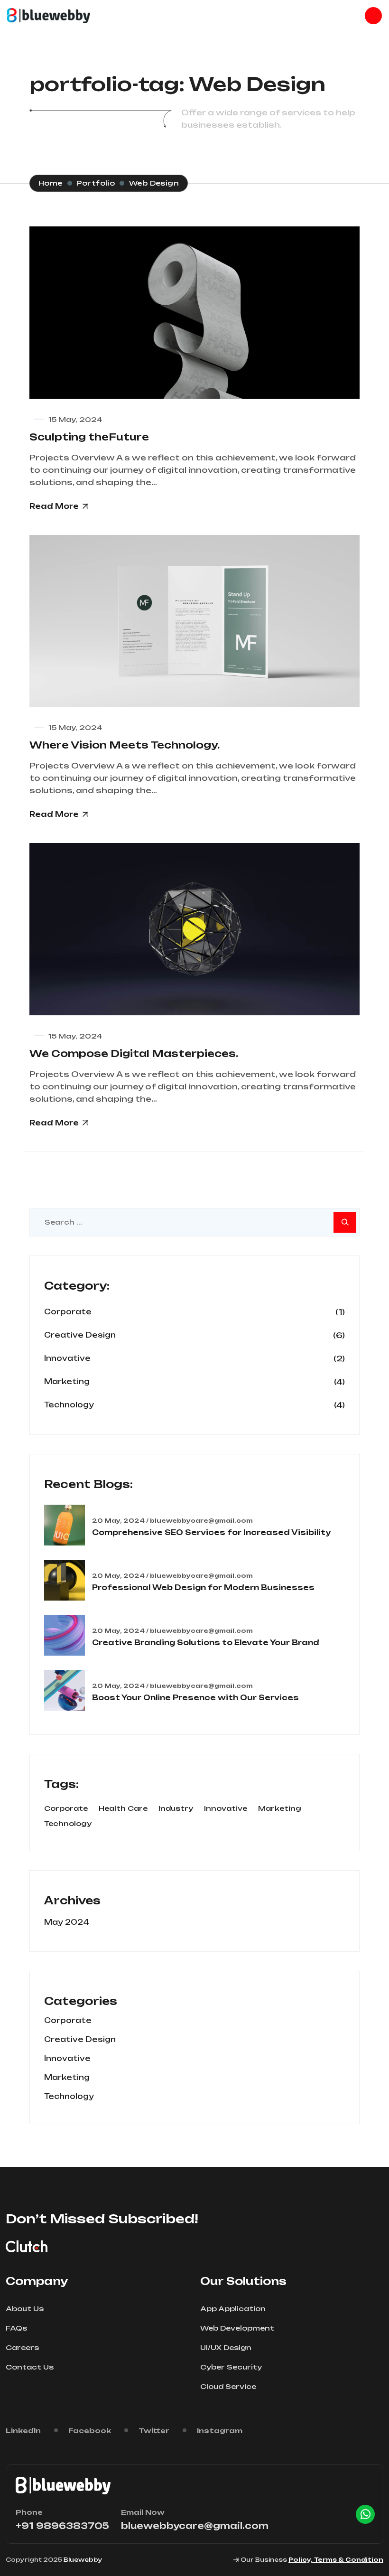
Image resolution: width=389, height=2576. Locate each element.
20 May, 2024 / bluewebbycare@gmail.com (172, 1521)
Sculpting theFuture (89, 437)
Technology (69, 1405)
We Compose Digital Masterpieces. (134, 1054)
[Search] (345, 1222)
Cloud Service (228, 2386)
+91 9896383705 (62, 2526)
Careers (22, 2347)
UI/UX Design (226, 2347)
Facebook (90, 2431)
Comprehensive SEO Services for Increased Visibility (211, 1532)
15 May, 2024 (75, 419)
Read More (54, 506)
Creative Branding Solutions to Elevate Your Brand (206, 1643)
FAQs (16, 2328)
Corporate (68, 1312)
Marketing (67, 1382)
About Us (25, 2309)
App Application (233, 2309)
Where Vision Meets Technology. (125, 745)
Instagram (220, 2431)
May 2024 (67, 1922)
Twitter (154, 2431)
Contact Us (30, 2367)
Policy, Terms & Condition (336, 2560)
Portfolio (96, 183)
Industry (176, 1808)
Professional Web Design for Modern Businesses (203, 1588)
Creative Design (80, 1335)
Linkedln (23, 2431)
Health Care (123, 1808)
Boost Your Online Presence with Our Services (195, 1698)
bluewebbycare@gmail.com (195, 2526)
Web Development (237, 2328)
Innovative (67, 1358)
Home (51, 183)
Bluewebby (83, 2560)
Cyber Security (231, 2367)
